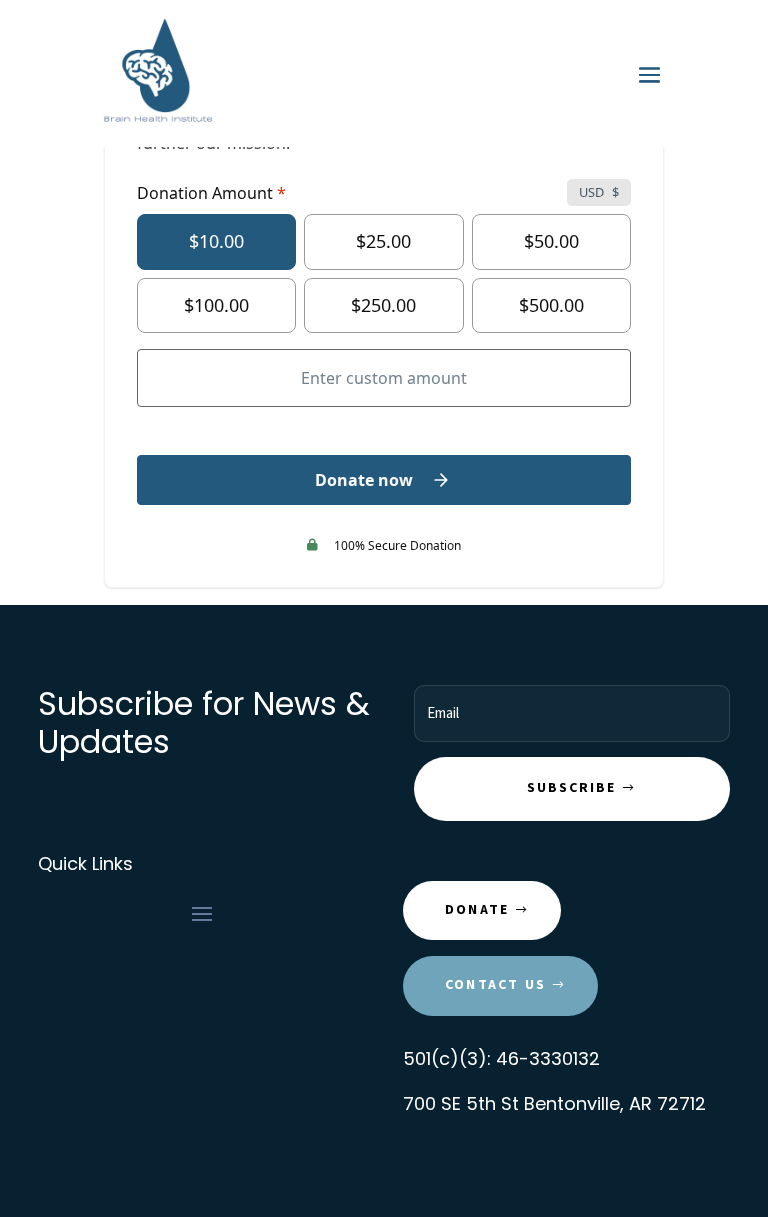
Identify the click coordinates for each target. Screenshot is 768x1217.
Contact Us (495, 985)
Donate (477, 910)
